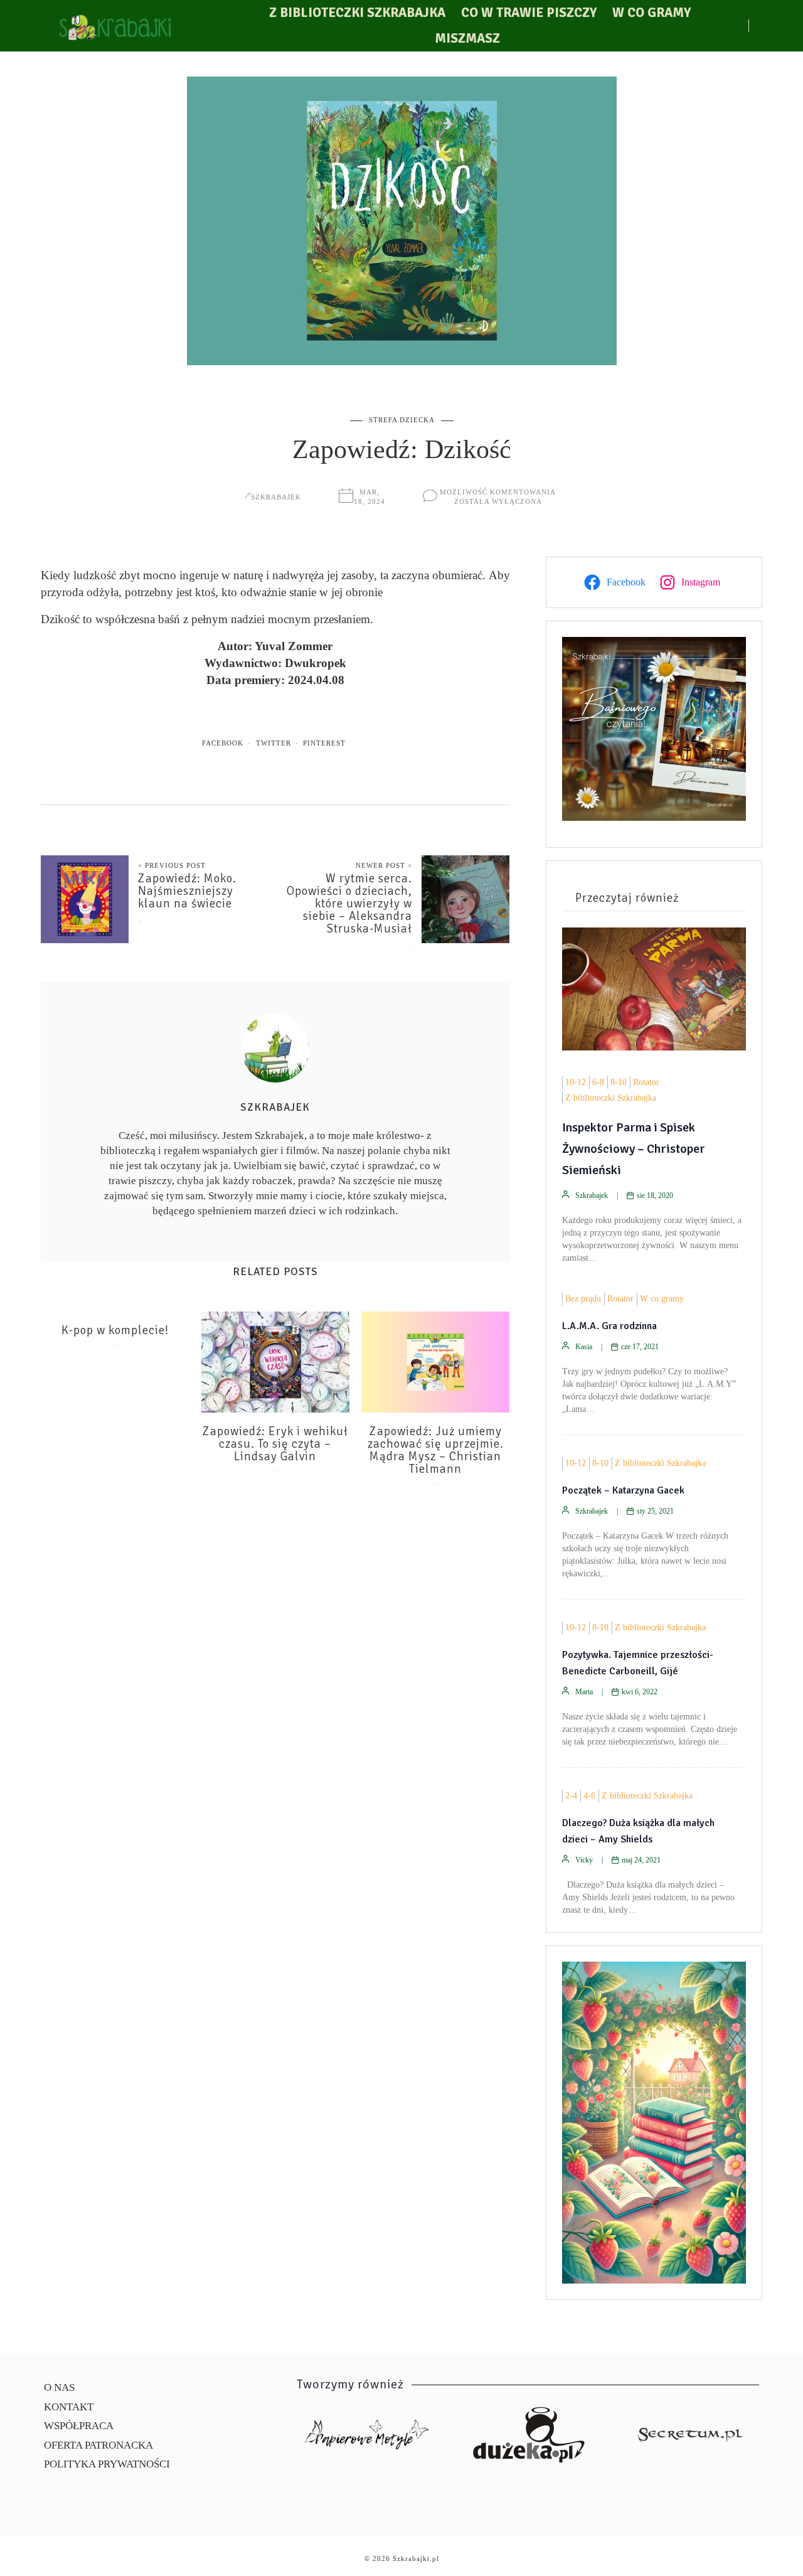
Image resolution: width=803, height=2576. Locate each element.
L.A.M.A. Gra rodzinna (609, 1326)
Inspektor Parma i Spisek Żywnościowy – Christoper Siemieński (634, 1149)
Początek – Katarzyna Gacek (623, 1490)
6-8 (598, 1082)
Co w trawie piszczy (529, 13)
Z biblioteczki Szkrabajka (357, 13)
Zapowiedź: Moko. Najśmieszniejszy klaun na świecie (187, 891)
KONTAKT (69, 2407)
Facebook (223, 743)
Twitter (274, 743)
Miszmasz (467, 38)
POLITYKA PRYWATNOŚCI (107, 2464)
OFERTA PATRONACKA (98, 2445)
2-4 (571, 1796)
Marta (584, 1692)
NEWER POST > (384, 865)
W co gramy (651, 13)
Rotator (646, 1082)
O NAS (59, 2387)
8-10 (619, 1082)
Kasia (584, 1347)
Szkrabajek (276, 497)
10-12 (576, 1082)
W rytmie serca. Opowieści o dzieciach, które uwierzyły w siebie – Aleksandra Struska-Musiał (349, 904)
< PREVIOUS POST (172, 865)
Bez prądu (583, 1299)
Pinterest (324, 743)
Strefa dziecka (402, 420)
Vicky (584, 1860)
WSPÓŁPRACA (79, 2426)
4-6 (589, 1796)
